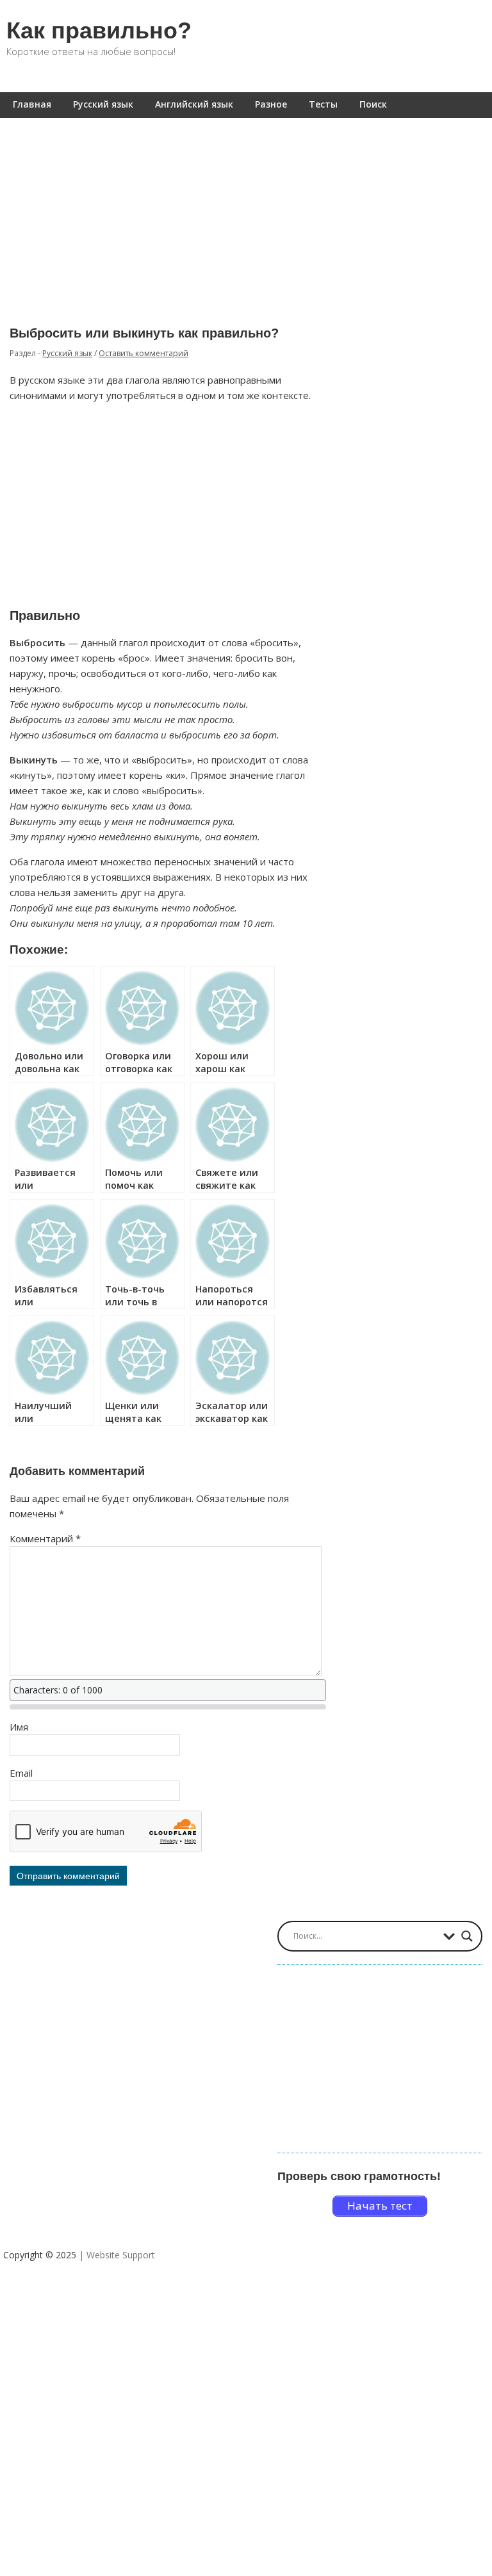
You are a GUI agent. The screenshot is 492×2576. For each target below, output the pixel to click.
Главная (32, 104)
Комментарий (45, 1538)
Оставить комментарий (143, 353)
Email (21, 1773)
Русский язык (103, 104)
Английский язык (194, 104)
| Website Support (117, 2255)
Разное (271, 104)
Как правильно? (99, 30)
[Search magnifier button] (467, 1936)
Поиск (373, 104)
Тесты (323, 104)
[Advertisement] (246, 213)
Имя (19, 1727)
